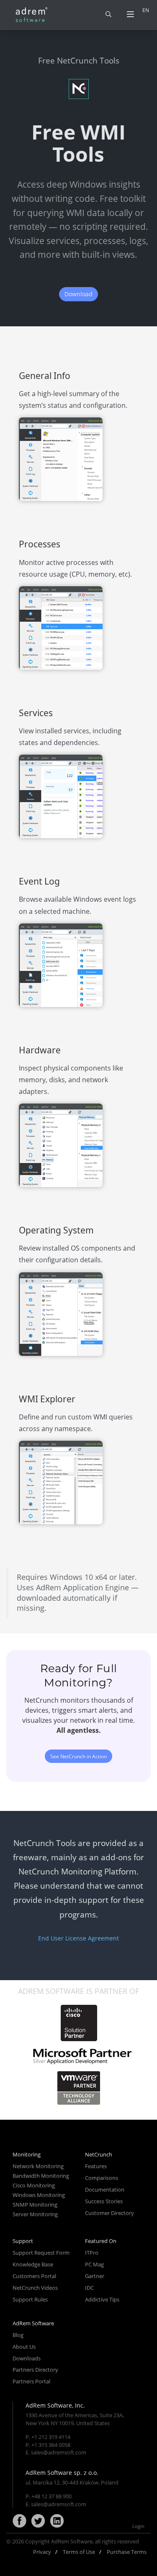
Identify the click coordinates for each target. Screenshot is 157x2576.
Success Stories (104, 2201)
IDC (89, 2288)
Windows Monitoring (39, 2195)
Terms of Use (79, 2552)
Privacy (42, 2552)
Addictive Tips (102, 2299)
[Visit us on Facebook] (19, 2521)
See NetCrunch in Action (78, 1756)
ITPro (92, 2253)
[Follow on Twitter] (38, 2521)
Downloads (27, 2358)
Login (138, 2526)
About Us (24, 2347)
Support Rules (30, 2299)
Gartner (95, 2276)
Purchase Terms (127, 2552)
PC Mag (94, 2264)
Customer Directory (109, 2213)
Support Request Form (41, 2253)
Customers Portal (34, 2276)
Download (78, 294)
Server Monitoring (35, 2214)
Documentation (105, 2189)
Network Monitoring (38, 2166)
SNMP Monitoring (35, 2205)
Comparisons (102, 2178)
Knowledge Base (33, 2264)
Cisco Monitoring (34, 2185)
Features (96, 2166)
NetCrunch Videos (35, 2288)
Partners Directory (35, 2370)
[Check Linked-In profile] (57, 2521)
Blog (18, 2335)
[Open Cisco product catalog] (78, 2023)
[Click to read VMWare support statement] (79, 2088)
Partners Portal (31, 2381)
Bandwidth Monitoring (41, 2176)
